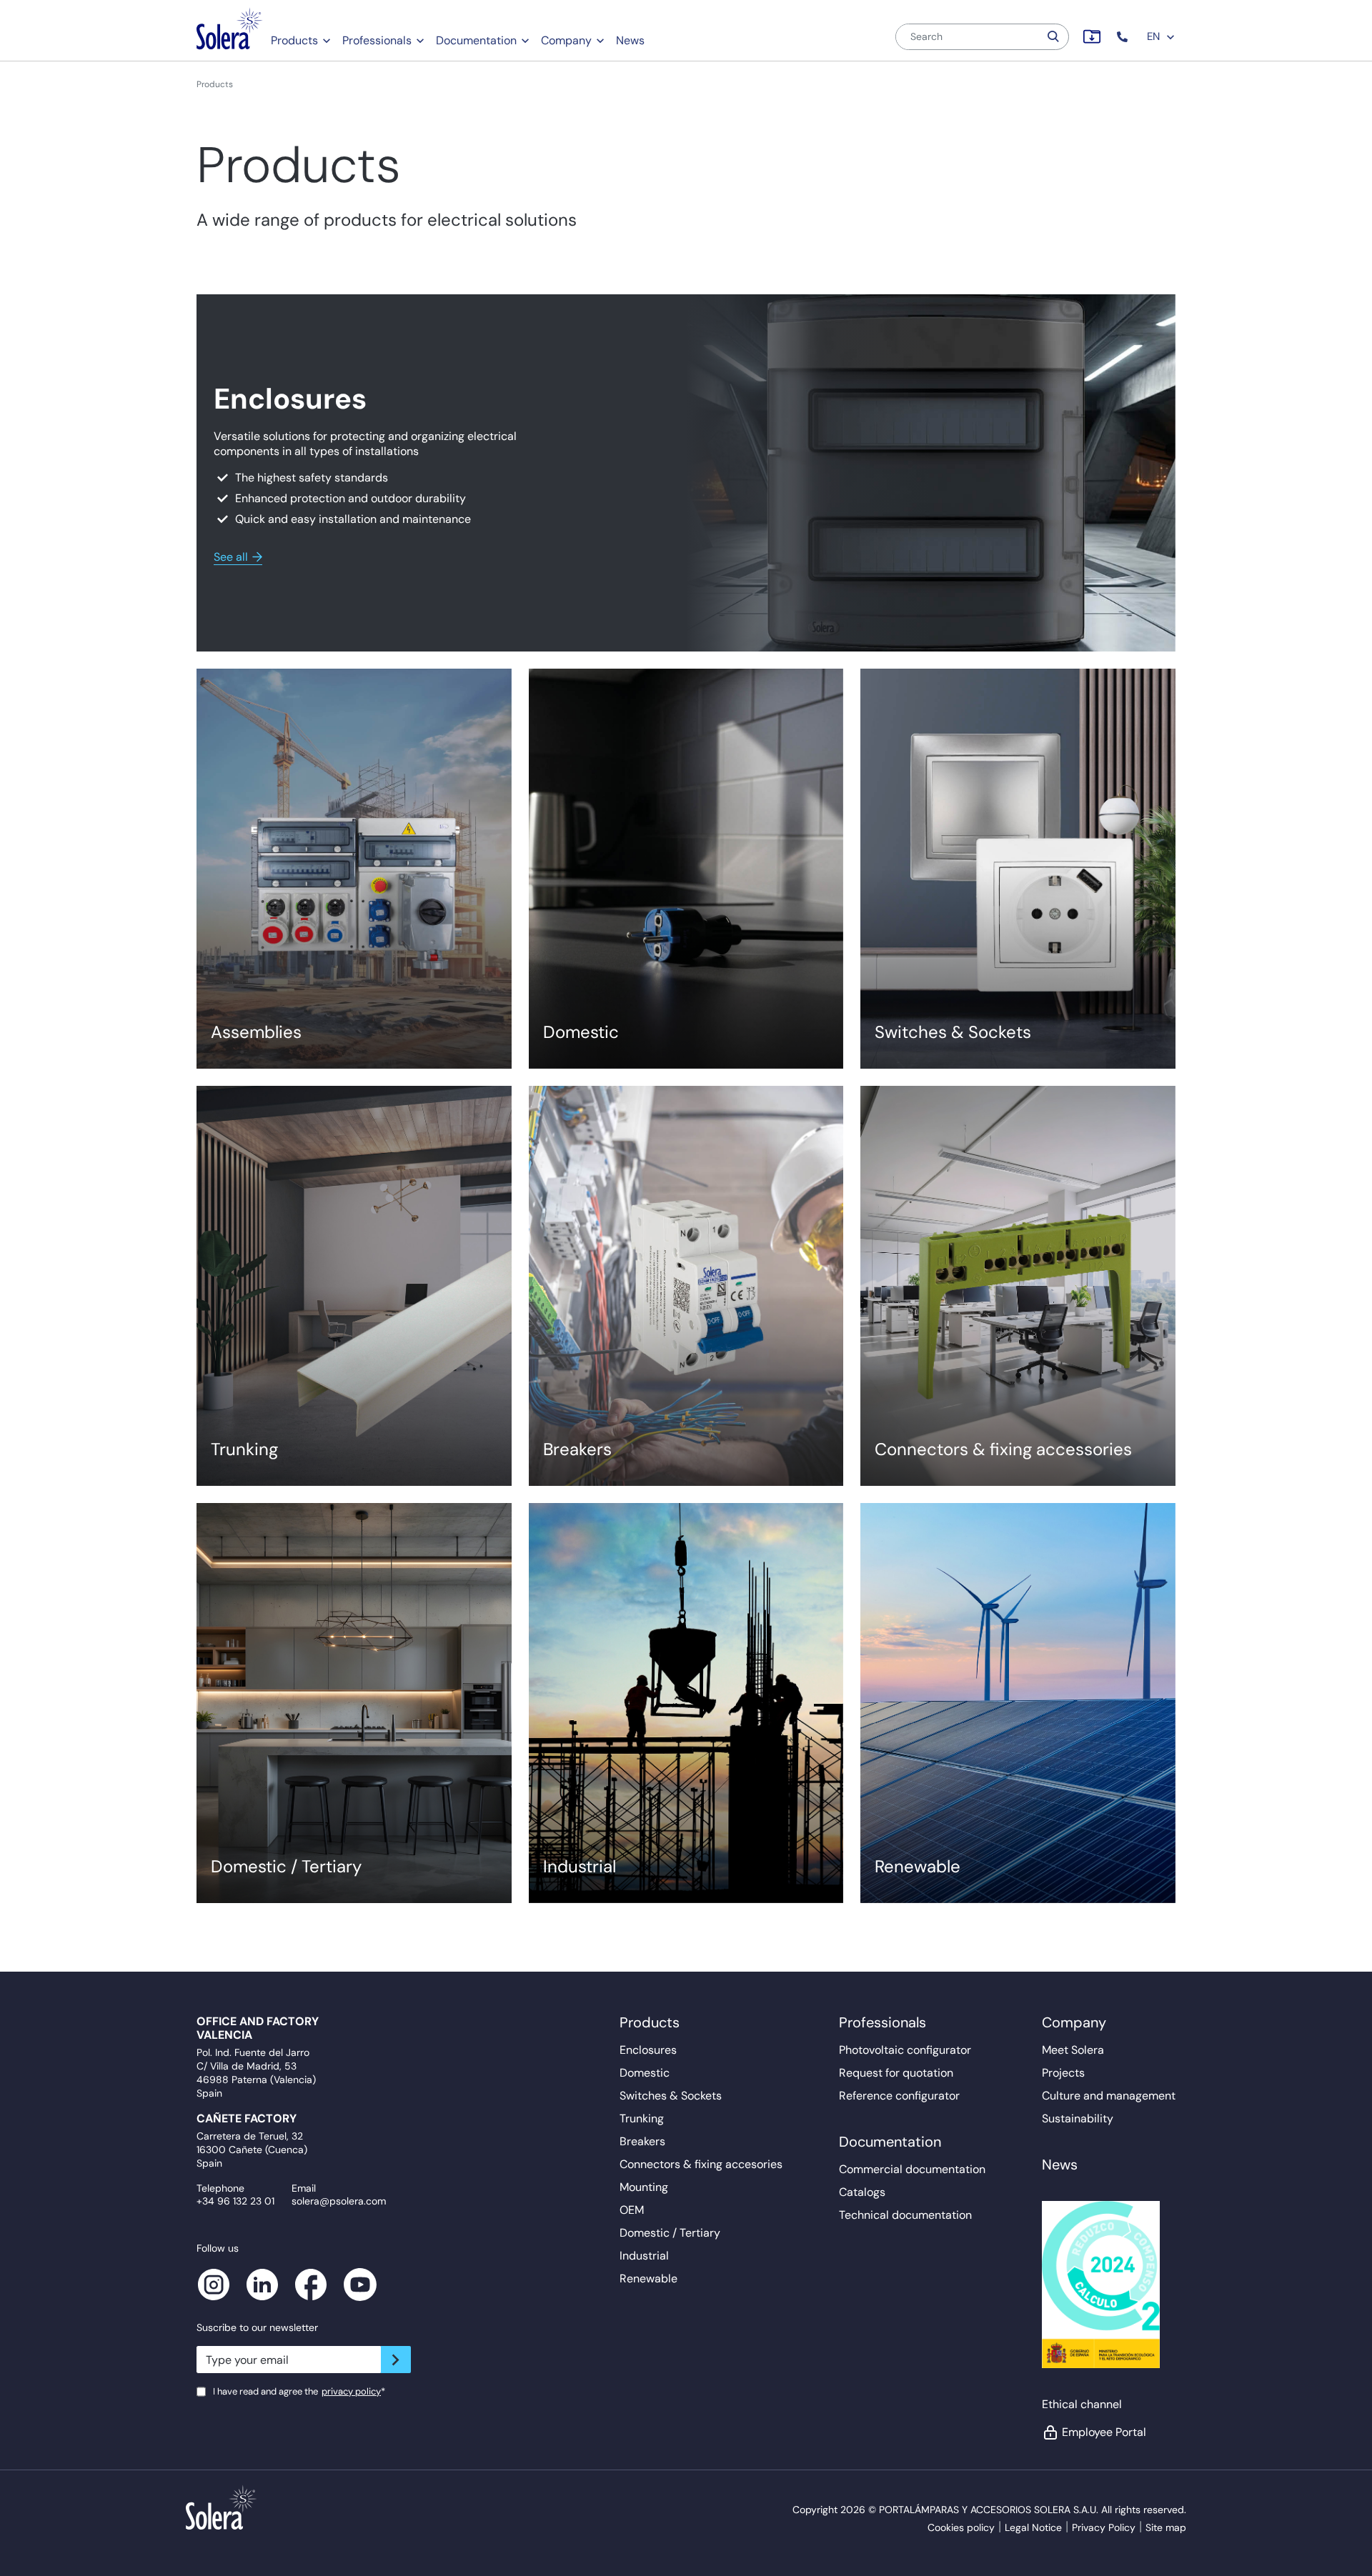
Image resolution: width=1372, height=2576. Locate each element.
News (630, 40)
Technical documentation (905, 2215)
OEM (632, 2210)
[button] (1124, 37)
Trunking (642, 2118)
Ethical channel (1082, 2404)
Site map (1166, 2527)
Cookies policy (961, 2527)
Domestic (645, 2073)
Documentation (476, 40)
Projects (1063, 2073)
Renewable (648, 2278)
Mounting (644, 2187)
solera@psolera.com (339, 2201)
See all (231, 557)
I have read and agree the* (299, 2391)
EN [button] (1155, 36)
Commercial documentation (912, 2169)
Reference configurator (899, 2096)
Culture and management (1109, 2096)
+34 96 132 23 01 (235, 2201)
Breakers (642, 2141)
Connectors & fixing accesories (701, 2164)
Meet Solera (1073, 2050)
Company (566, 40)
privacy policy (351, 2391)
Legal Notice (1033, 2527)
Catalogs (862, 2192)
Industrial (644, 2256)
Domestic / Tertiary (670, 2233)
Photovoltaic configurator (905, 2050)
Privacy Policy (1104, 2527)
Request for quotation (896, 2073)
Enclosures (648, 2050)
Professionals (377, 40)
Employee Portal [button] (1104, 2432)
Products (294, 40)
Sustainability (1078, 2118)
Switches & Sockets (671, 2096)
